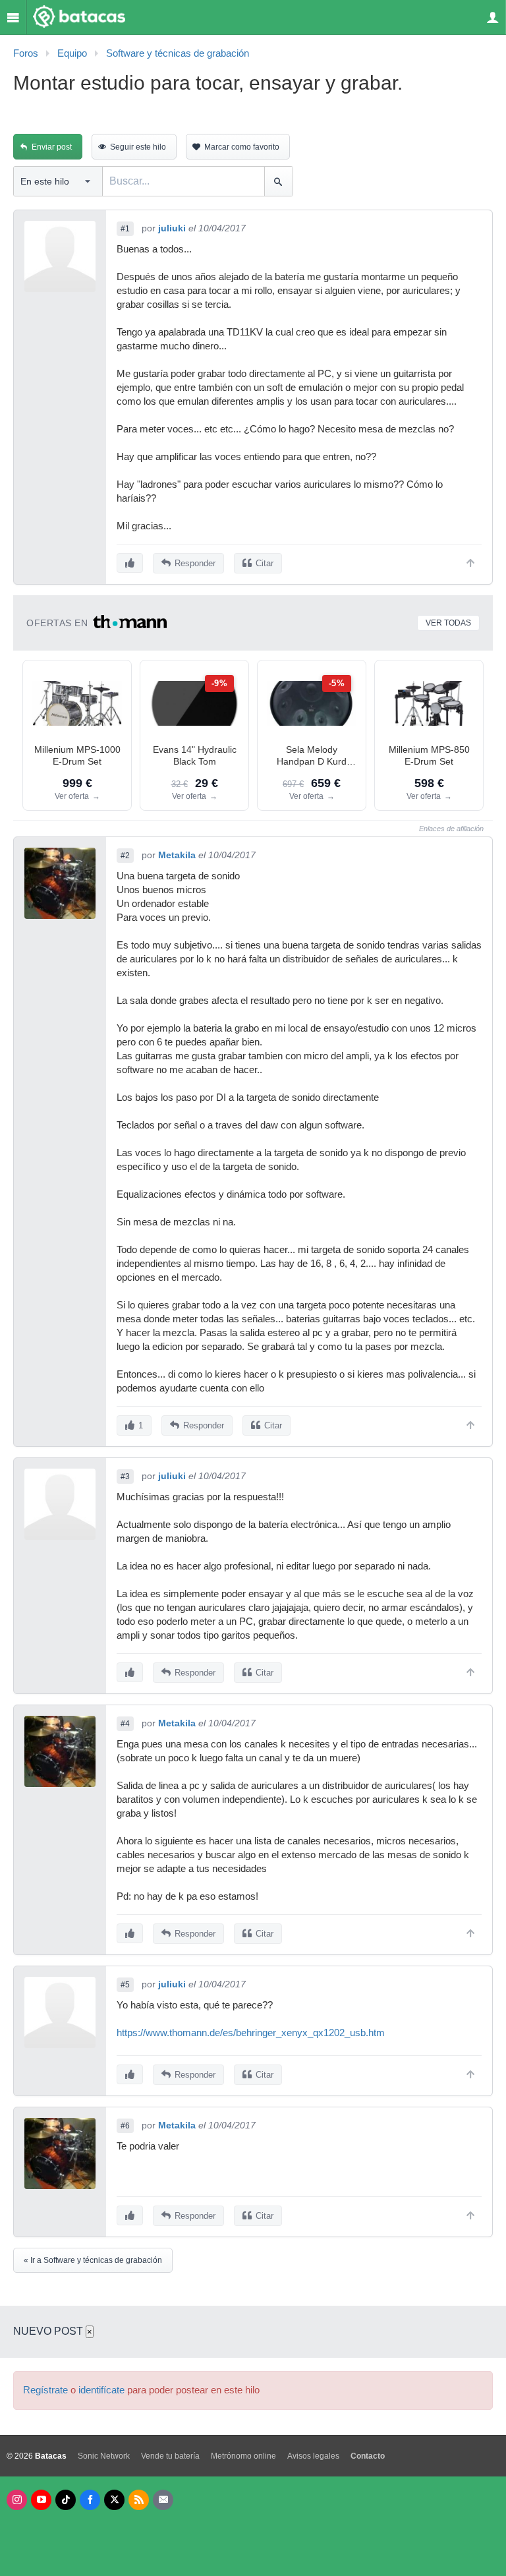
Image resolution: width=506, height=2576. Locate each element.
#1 (125, 229)
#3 (125, 1477)
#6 (125, 2126)
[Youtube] (41, 2500)
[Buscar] (278, 181)
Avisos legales (313, 2456)
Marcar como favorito (242, 147)
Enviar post (52, 147)
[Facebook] (90, 2500)
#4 (125, 1724)
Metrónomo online (243, 2456)
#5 (125, 1985)
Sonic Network (104, 2456)
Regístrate (45, 2390)
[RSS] (139, 2500)
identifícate (101, 2390)
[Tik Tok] (66, 2500)
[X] (114, 2500)
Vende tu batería (170, 2456)
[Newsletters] (163, 2500)
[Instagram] (17, 2500)
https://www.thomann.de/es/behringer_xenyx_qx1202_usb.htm (251, 2033)
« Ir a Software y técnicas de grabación (93, 2260)
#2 (125, 856)
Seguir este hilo (138, 147)
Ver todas (448, 623)
